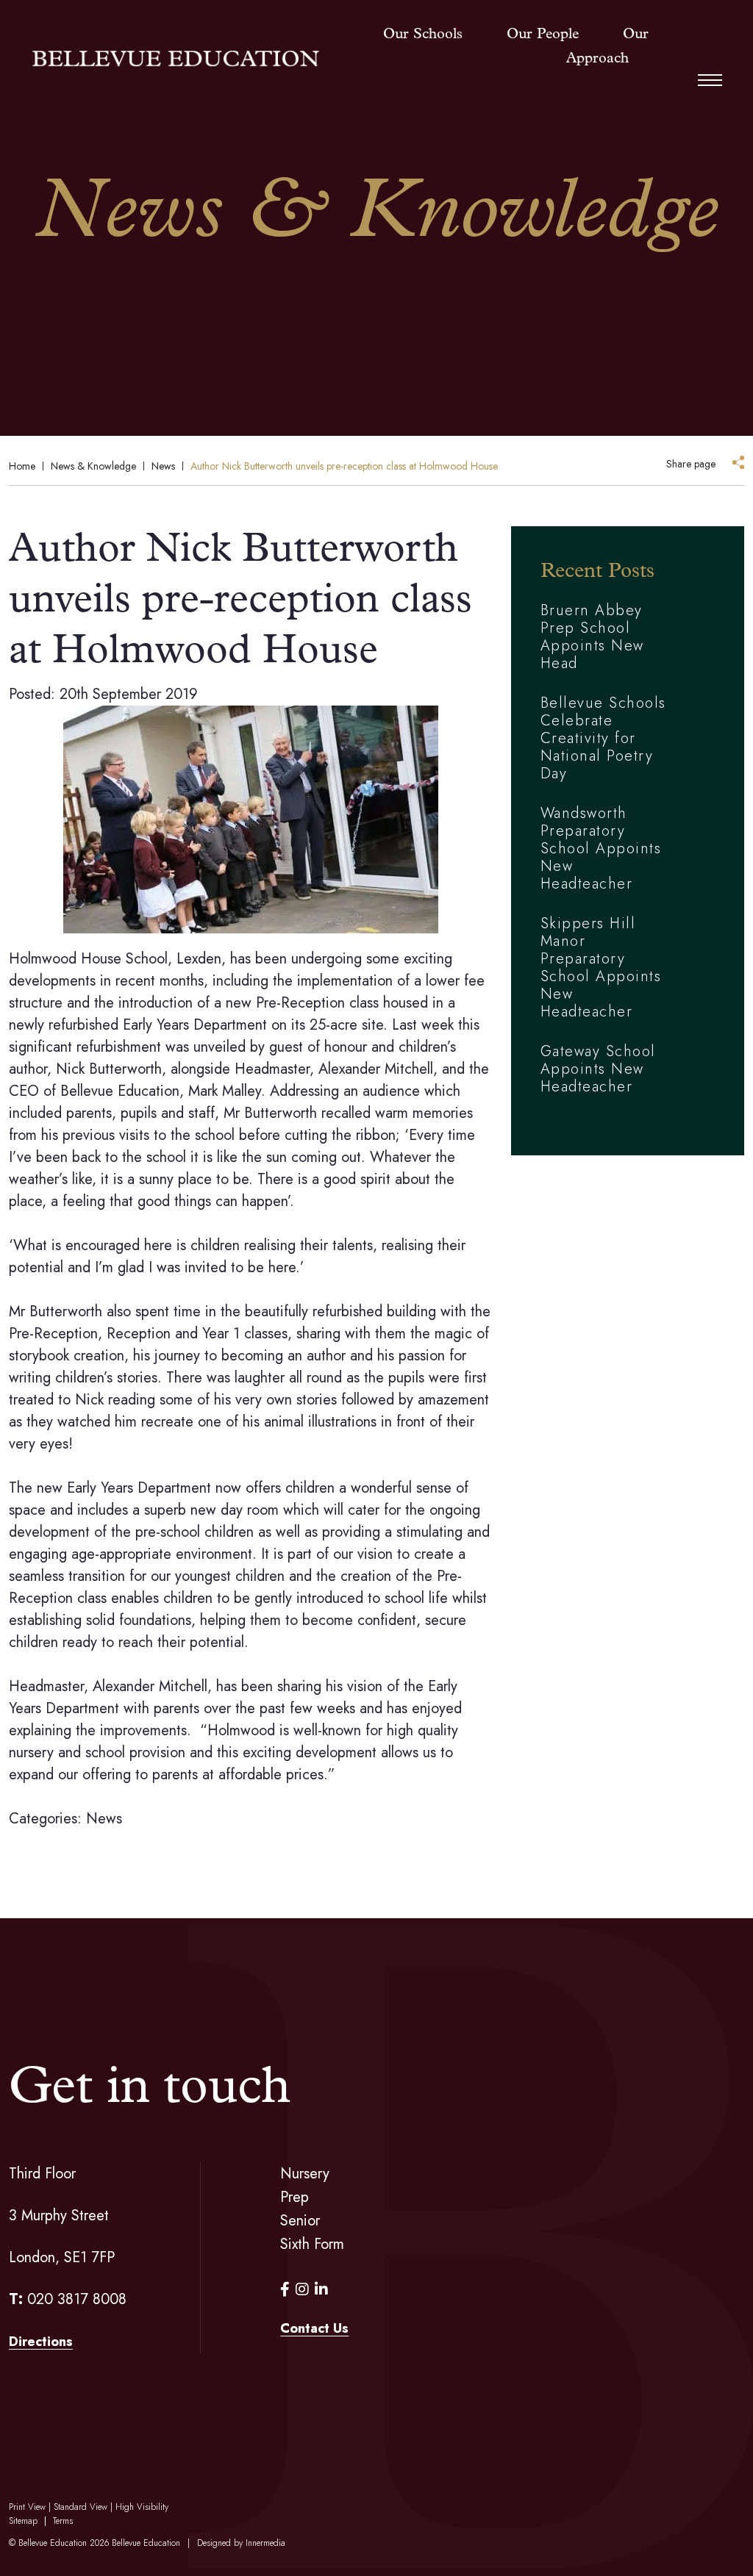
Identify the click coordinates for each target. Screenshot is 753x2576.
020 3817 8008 (77, 2299)
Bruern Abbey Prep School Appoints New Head (592, 637)
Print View (27, 2507)
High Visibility (142, 2507)
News (104, 1819)
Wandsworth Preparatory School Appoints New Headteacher (601, 848)
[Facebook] (285, 2290)
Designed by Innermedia (241, 2543)
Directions (41, 2342)
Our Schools (423, 35)
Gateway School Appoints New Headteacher (598, 1069)
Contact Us (314, 2328)
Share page (691, 464)
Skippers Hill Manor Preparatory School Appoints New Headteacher (601, 968)
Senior (300, 2221)
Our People (543, 35)
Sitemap (23, 2521)
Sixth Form (312, 2244)
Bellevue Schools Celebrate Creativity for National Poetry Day (603, 738)
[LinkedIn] (321, 2290)
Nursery (305, 2174)
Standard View (81, 2507)
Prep (295, 2197)
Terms (63, 2521)
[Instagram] (302, 2290)
